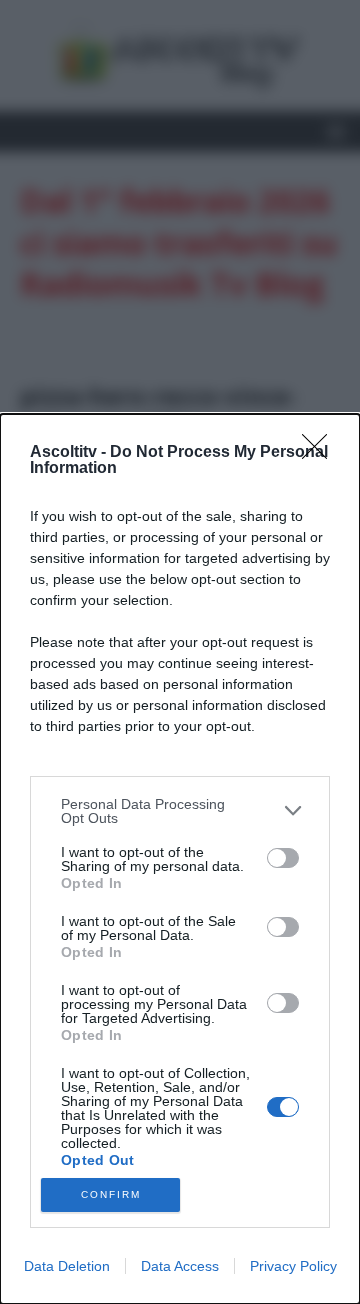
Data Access (180, 1266)
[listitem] (180, 811)
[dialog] (180, 859)
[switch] (283, 858)
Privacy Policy (293, 1266)
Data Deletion (67, 1266)
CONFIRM (111, 1194)
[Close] (321, 453)
